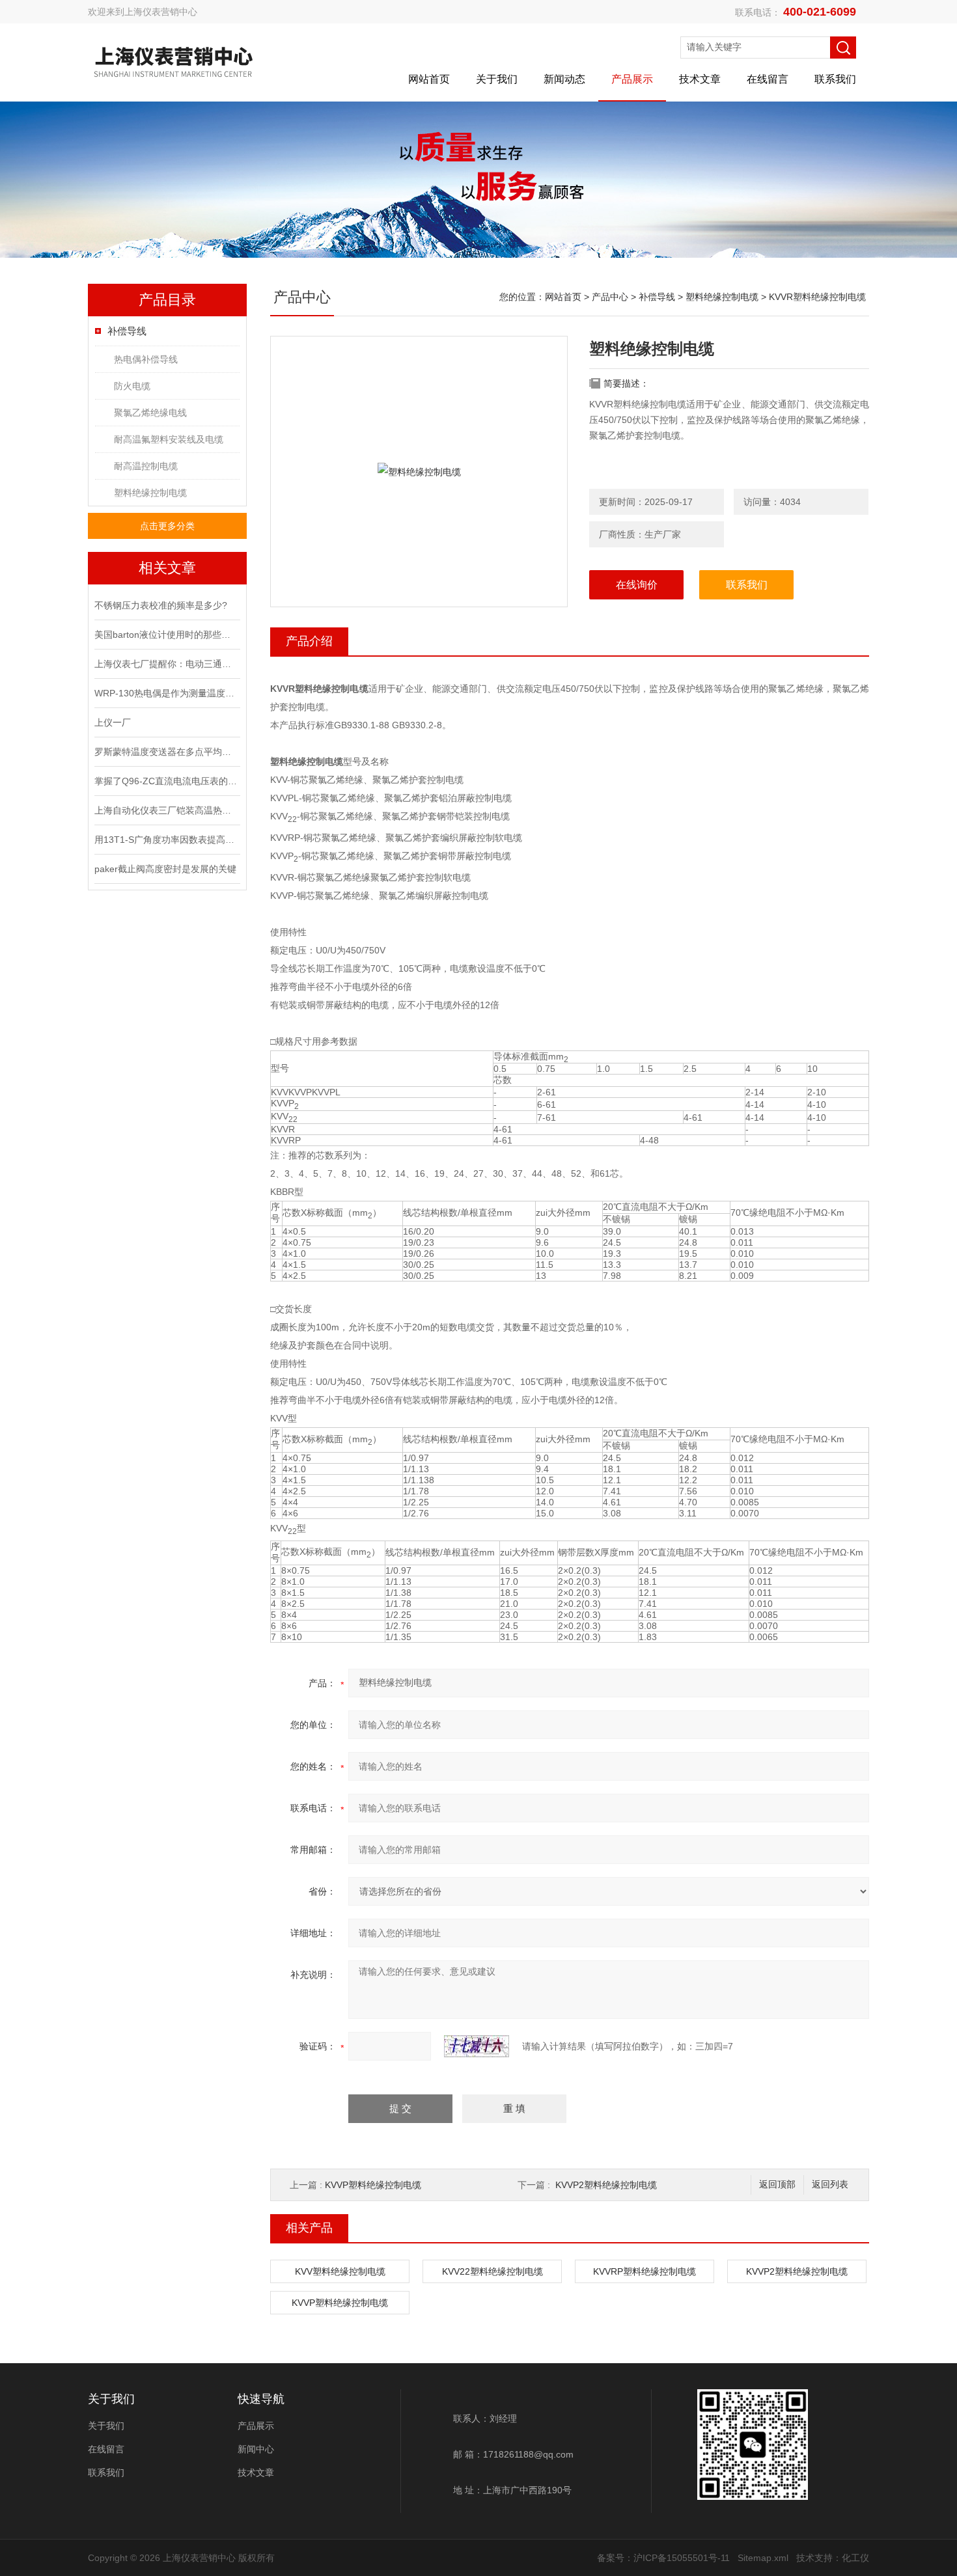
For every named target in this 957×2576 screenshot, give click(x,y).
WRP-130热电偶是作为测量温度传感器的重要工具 (166, 693)
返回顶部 (777, 2185)
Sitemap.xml (763, 2558)
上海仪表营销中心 (161, 12)
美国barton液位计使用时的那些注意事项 (166, 635)
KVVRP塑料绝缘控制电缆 (645, 2271)
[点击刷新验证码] (477, 2046)
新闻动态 (564, 79)
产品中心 (610, 297)
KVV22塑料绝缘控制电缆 (492, 2271)
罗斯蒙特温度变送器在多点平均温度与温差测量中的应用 (166, 752)
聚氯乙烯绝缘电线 (150, 413)
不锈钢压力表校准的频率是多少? (161, 605)
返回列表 (830, 2185)
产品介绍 (309, 641)
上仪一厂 (113, 722)
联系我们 (835, 79)
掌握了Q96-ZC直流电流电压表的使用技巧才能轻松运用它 (166, 781)
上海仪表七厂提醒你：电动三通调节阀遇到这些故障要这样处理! (166, 664)
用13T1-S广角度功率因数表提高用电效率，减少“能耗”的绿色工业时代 (166, 840)
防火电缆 (132, 386)
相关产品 (309, 2228)
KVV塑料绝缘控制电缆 (340, 2271)
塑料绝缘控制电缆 (150, 493)
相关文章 (167, 568)
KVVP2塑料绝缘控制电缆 (606, 2185)
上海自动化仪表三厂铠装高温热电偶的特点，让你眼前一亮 (166, 810)
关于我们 (497, 79)
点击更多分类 (167, 526)
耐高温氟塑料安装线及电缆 (169, 439)
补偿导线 (127, 331)
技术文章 (700, 79)
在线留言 (768, 79)
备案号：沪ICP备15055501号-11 (663, 2558)
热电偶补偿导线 (146, 359)
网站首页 (429, 79)
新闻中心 (256, 2449)
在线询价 (637, 585)
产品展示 (632, 79)
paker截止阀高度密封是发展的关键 (165, 869)
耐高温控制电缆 (146, 466)
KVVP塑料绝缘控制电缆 (373, 2185)
